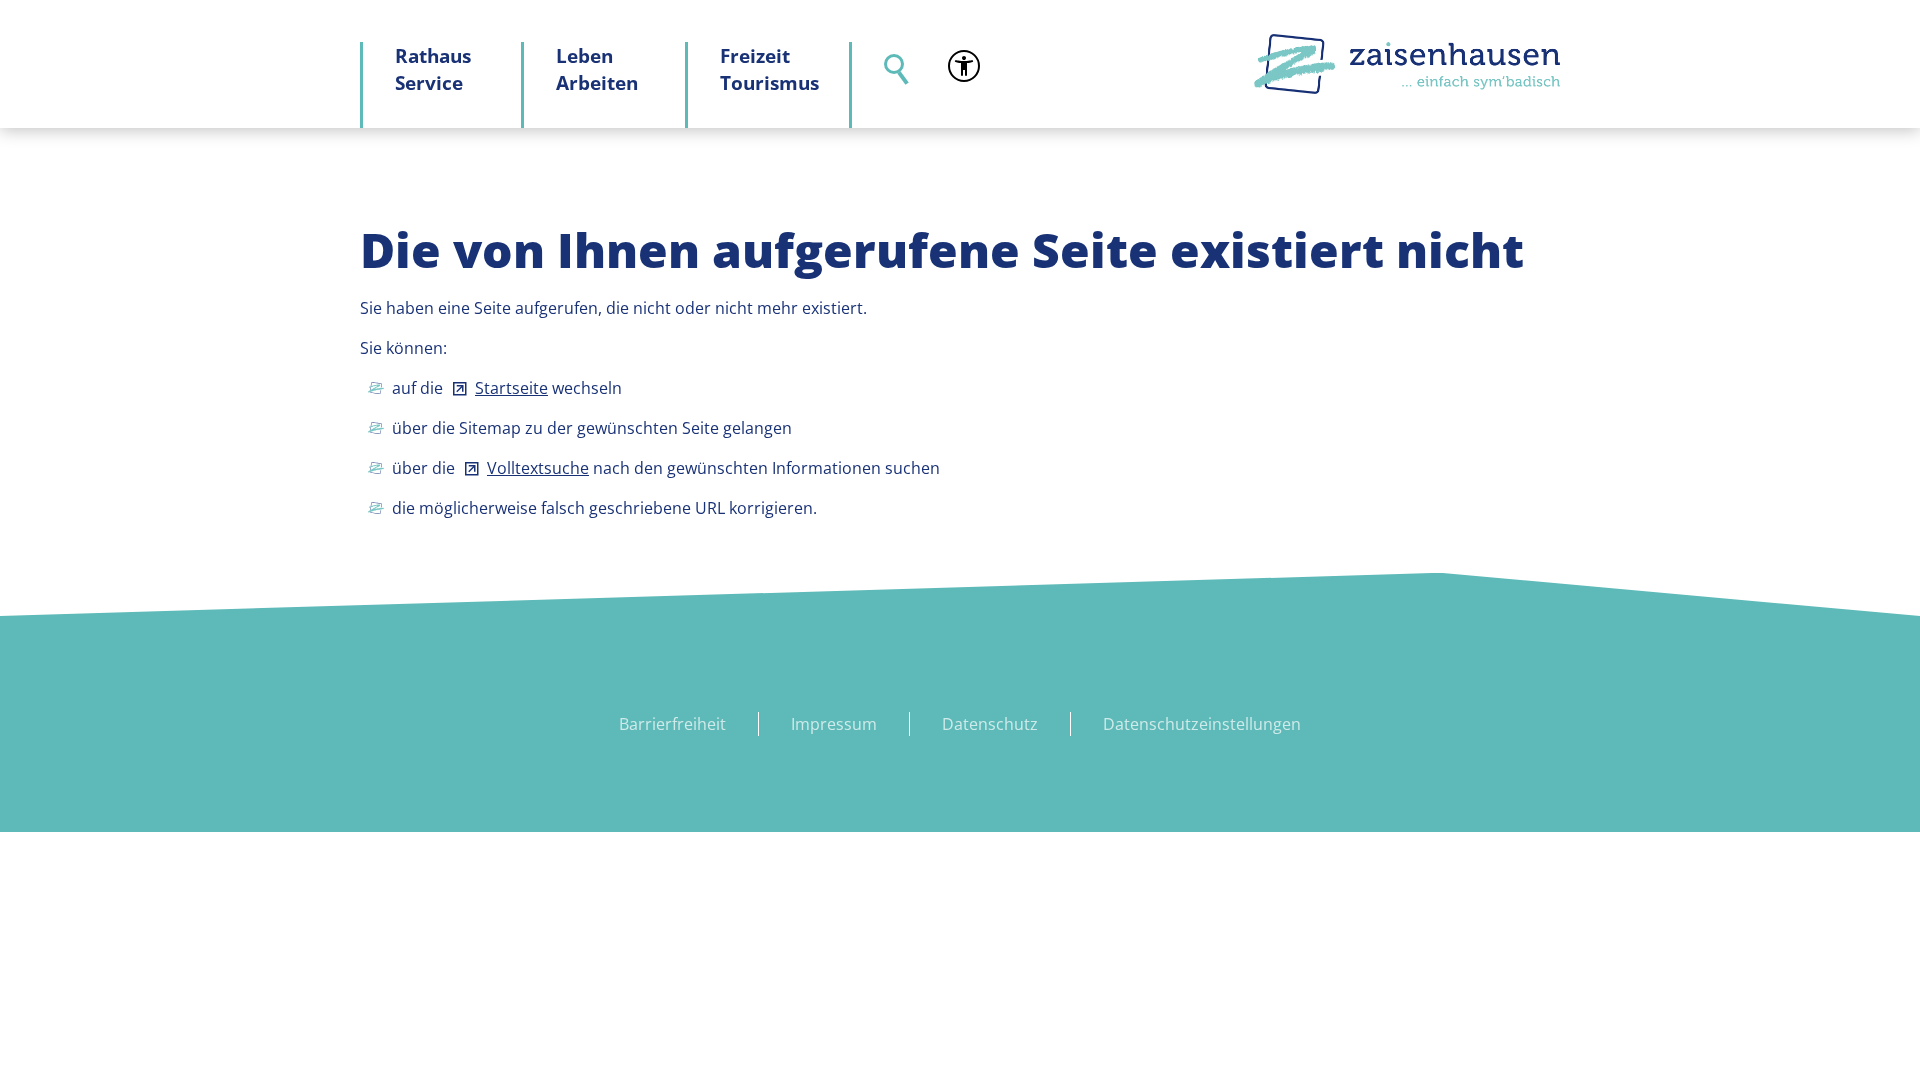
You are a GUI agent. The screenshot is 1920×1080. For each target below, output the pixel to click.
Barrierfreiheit (672, 724)
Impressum (834, 724)
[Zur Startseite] (1407, 64)
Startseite (511, 388)
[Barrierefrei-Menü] (964, 66)
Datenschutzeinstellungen (1202, 724)
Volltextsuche (538, 468)
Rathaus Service (433, 69)
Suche (884, 85)
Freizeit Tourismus (769, 69)
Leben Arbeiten (597, 69)
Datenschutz (990, 724)
